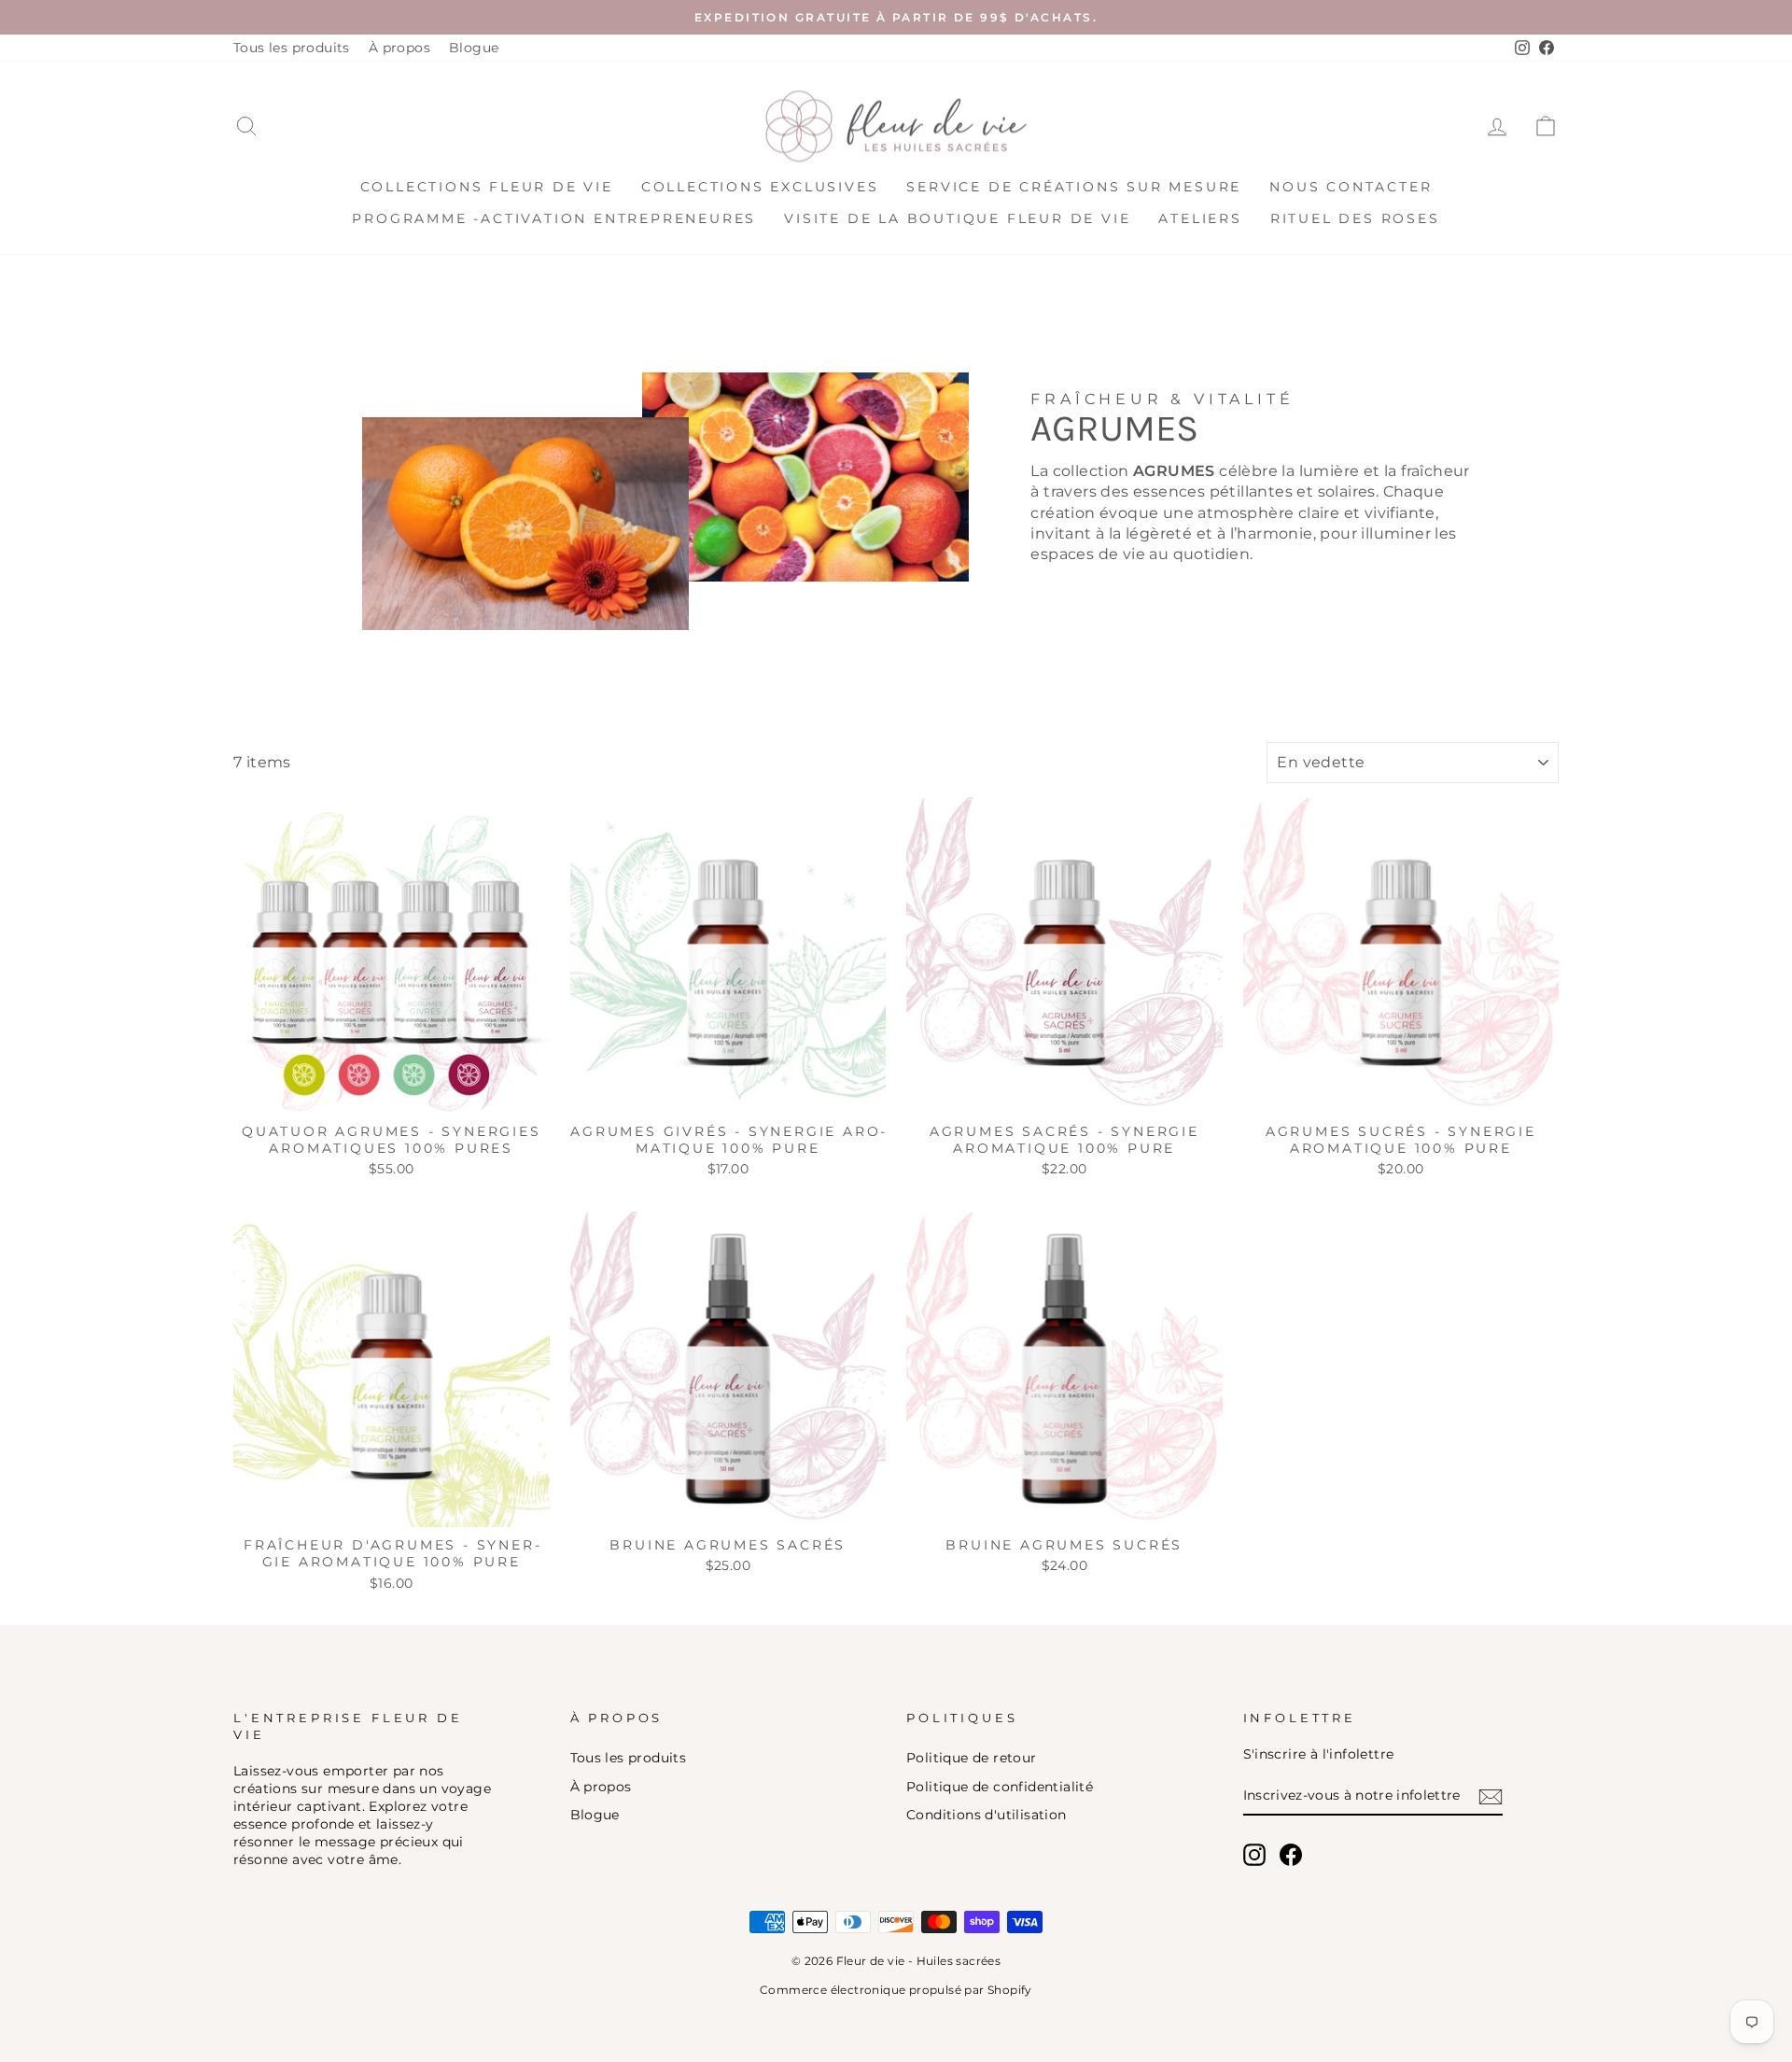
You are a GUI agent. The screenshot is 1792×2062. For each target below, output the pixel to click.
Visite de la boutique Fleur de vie (957, 218)
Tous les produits (292, 48)
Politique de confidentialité (1000, 1787)
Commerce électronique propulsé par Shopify (896, 1990)
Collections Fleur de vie (487, 187)
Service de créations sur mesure (1074, 187)
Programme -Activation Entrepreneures (554, 218)
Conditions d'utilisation (987, 1815)
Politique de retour (972, 1758)
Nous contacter (1351, 187)
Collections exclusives (760, 187)
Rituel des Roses (1355, 218)
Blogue (474, 48)
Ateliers (1200, 218)
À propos (399, 48)
